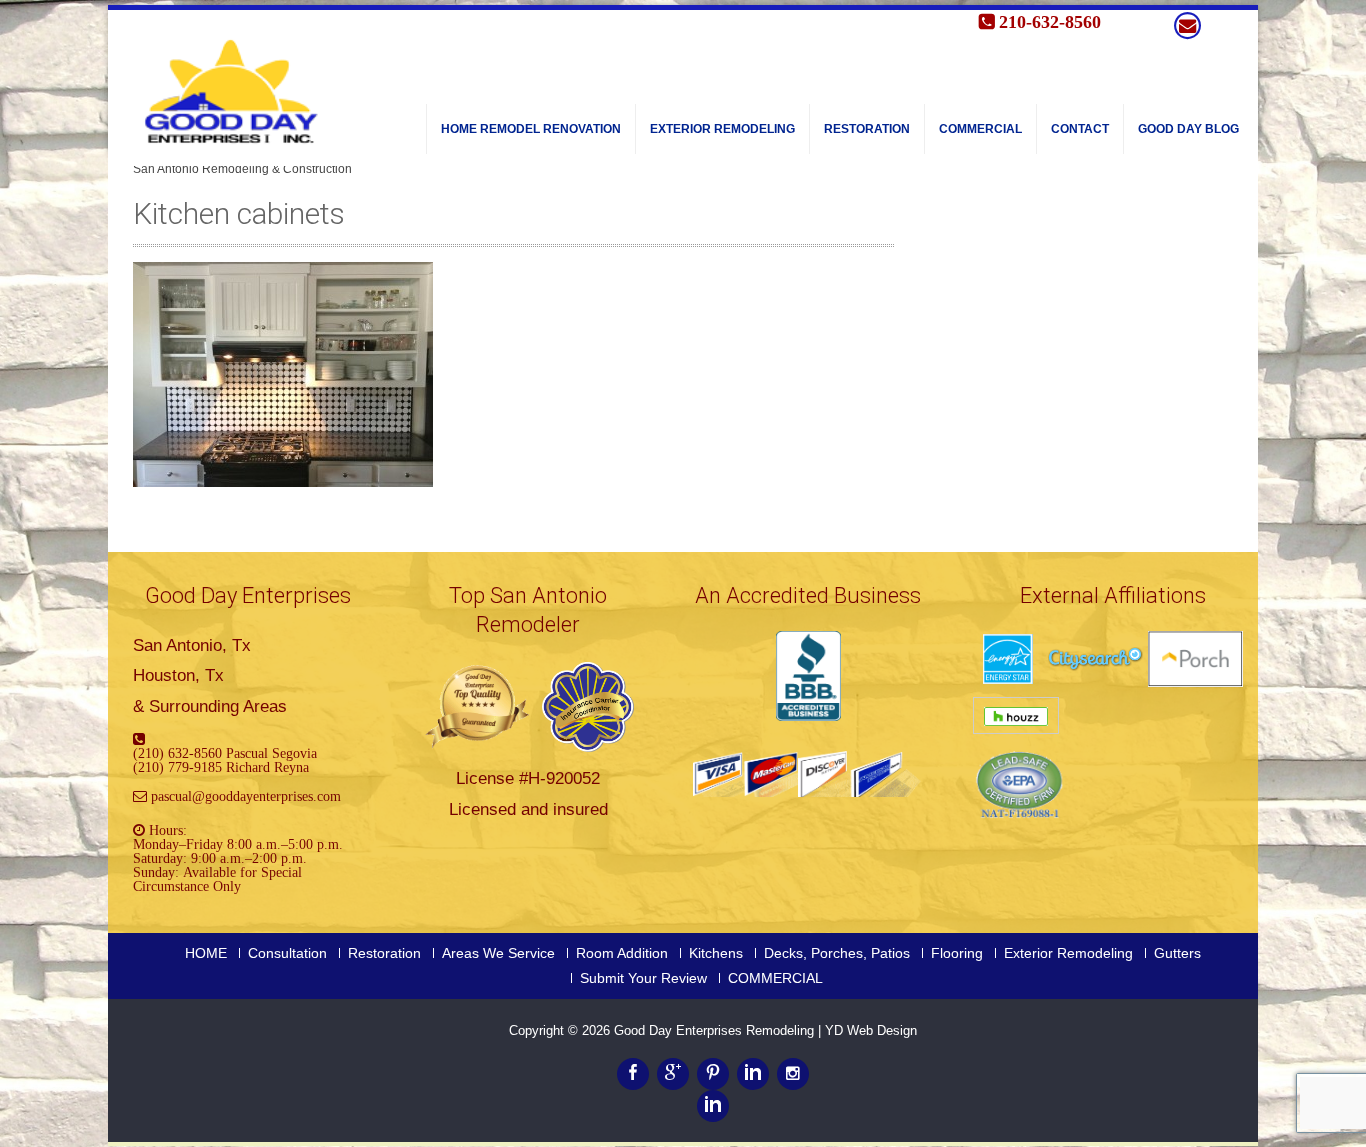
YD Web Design (871, 1030)
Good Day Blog (1188, 129)
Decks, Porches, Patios (837, 953)
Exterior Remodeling (722, 129)
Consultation (287, 953)
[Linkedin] (753, 1074)
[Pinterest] (713, 1074)
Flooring (957, 953)
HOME (206, 953)
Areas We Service (498, 953)
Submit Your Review (643, 978)
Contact (1080, 129)
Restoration (867, 129)
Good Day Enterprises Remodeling (716, 1030)
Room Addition (622, 953)
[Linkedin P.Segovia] (713, 1106)
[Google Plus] (673, 1074)
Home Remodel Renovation (531, 129)
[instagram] (793, 1074)
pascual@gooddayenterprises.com (246, 796)
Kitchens (716, 953)
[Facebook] (633, 1074)
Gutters (1177, 953)
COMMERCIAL (980, 129)
